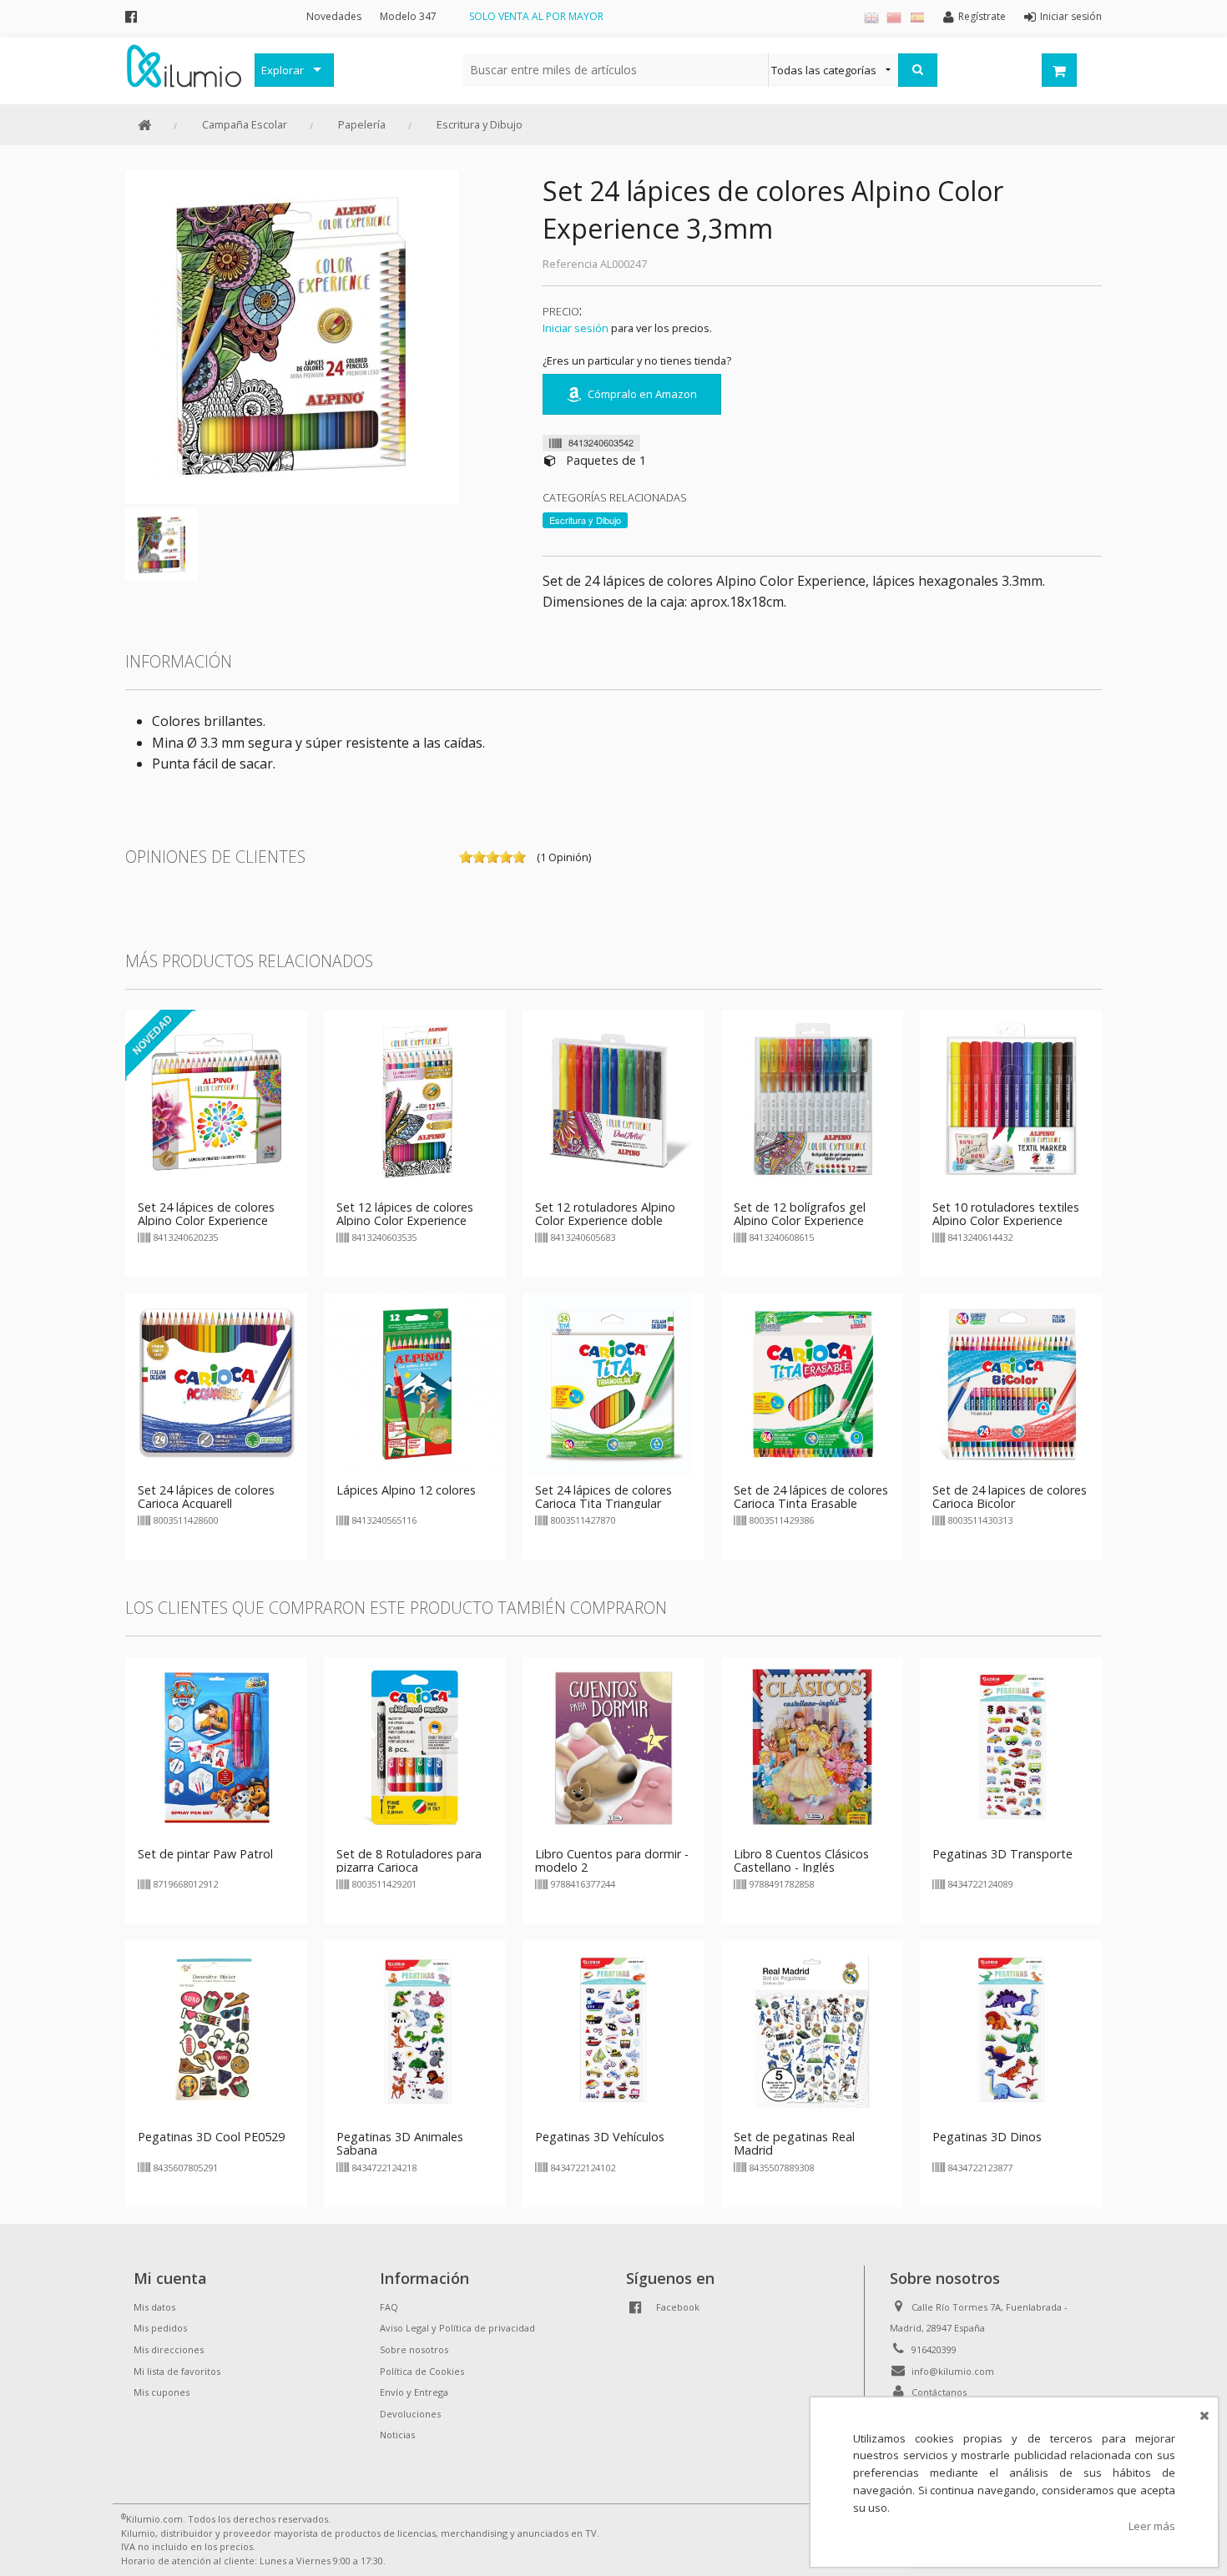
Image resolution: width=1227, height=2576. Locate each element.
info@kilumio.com (953, 2371)
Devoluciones (410, 2414)
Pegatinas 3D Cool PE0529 (211, 2137)
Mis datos (154, 2307)
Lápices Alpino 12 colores (406, 1490)
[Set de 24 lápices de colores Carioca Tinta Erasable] (812, 1383)
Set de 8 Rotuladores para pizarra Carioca (409, 1860)
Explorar (283, 70)
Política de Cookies (422, 2371)
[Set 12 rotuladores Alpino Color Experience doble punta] (613, 1100)
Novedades (334, 16)
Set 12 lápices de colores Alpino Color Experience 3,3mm (405, 1220)
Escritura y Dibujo (480, 124)
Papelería (362, 124)
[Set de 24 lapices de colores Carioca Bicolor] (1011, 1383)
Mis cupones (162, 2392)
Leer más (1152, 2526)
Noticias (397, 2435)
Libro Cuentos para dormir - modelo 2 (612, 1860)
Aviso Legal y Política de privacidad (457, 2328)
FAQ (389, 2307)
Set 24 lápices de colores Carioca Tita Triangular (603, 1497)
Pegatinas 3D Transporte (1002, 1854)
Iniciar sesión (576, 328)
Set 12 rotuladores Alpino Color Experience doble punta (605, 1220)
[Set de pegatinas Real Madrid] (812, 2030)
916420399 (934, 2349)
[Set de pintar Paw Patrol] (216, 1747)
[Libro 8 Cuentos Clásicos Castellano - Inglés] (812, 1747)
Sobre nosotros (414, 2349)
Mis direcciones (169, 2349)
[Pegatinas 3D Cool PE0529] (216, 2030)
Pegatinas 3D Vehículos (600, 2137)
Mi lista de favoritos (177, 2371)
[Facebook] (131, 16)
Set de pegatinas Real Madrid (794, 2143)
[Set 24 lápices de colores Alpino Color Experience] (216, 1100)
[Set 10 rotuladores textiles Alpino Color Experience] (1011, 1100)
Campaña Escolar (245, 124)
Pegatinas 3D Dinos (987, 2137)
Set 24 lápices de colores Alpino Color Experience (206, 1214)
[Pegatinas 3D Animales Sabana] (415, 2030)
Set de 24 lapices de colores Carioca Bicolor (1010, 1497)
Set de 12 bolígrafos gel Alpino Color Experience (800, 1214)
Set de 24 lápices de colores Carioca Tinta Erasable (811, 1497)
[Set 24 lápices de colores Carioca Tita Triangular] (613, 1383)
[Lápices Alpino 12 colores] (415, 1383)
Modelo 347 (408, 16)
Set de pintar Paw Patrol (205, 1854)
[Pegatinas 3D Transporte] (1011, 1747)
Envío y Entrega (414, 2392)
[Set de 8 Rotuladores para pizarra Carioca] (415, 1747)
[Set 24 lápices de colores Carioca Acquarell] (216, 1383)
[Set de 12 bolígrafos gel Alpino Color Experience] (812, 1100)
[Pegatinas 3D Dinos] (1011, 2030)
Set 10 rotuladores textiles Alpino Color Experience (1006, 1214)
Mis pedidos (160, 2328)
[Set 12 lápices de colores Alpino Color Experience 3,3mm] (415, 1100)
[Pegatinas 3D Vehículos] (613, 2030)
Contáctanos (939, 2392)
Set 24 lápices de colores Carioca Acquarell (206, 1497)
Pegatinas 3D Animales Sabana (400, 2143)
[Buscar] (918, 70)
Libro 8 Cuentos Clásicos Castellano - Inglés (801, 1860)
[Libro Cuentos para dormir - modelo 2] (613, 1747)
